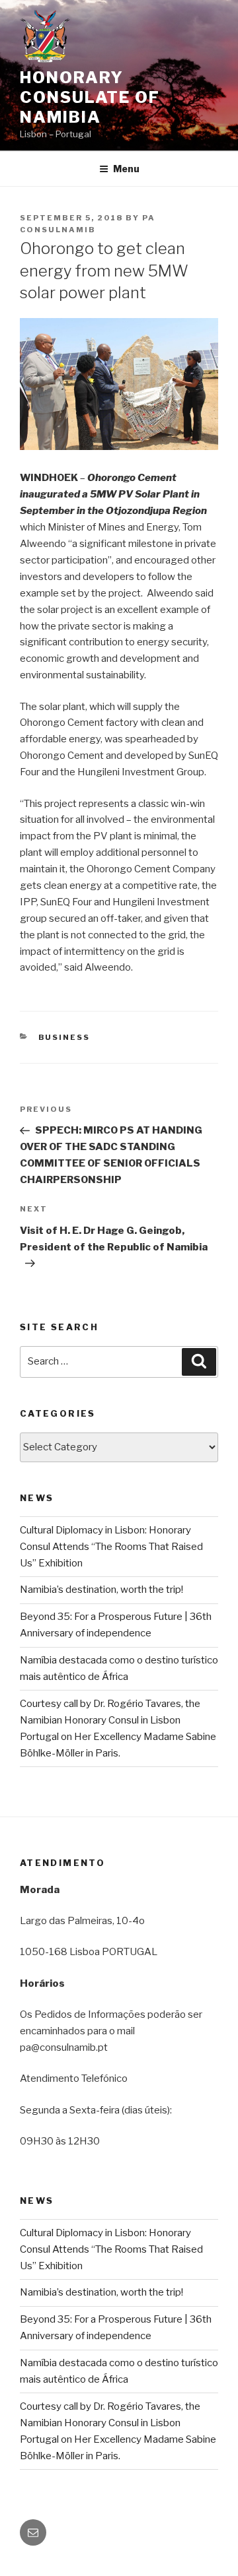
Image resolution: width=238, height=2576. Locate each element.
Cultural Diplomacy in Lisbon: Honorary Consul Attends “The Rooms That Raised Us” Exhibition (111, 1547)
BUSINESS (64, 1037)
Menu (126, 169)
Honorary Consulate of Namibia (90, 97)
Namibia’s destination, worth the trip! (101, 1590)
